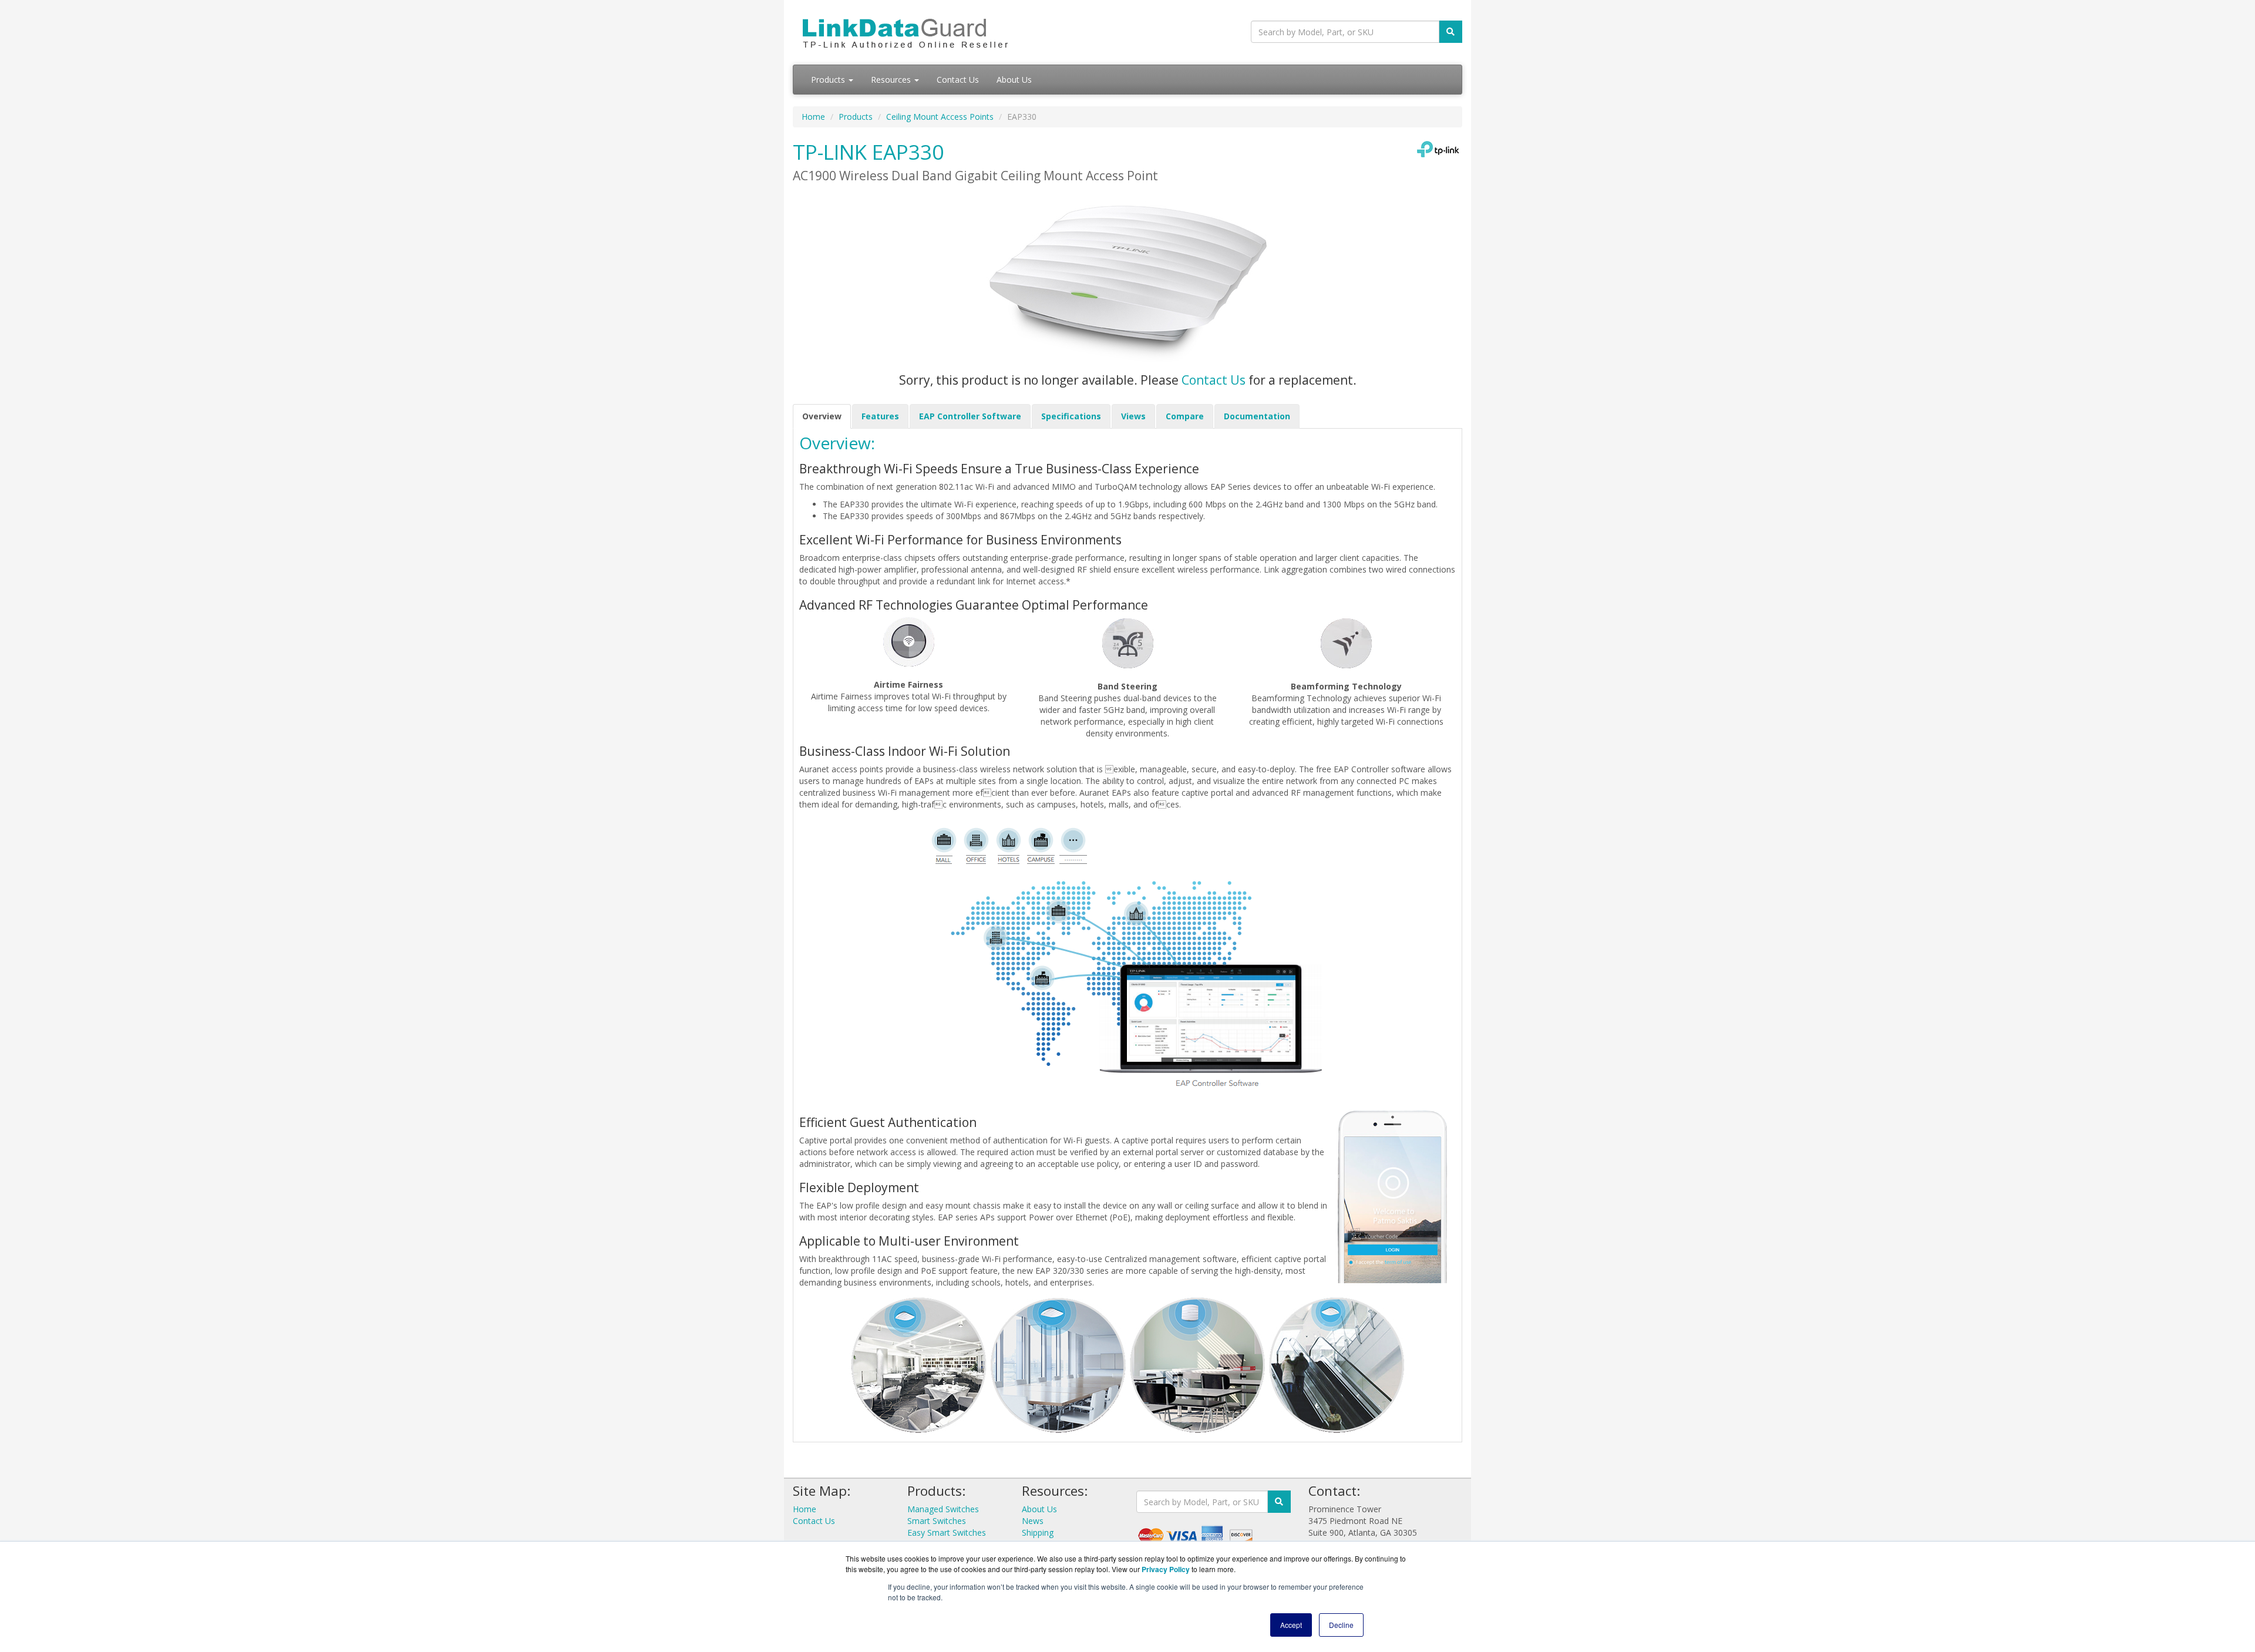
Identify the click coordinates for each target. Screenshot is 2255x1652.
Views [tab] (1133, 416)
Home (813, 117)
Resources (892, 80)
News (1033, 1521)
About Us (1014, 80)
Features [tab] (880, 416)
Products (829, 80)
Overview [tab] (822, 416)
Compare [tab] (1185, 416)
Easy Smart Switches (947, 1532)
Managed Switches (943, 1509)
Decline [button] (1341, 1625)
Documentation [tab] (1257, 416)
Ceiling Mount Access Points (940, 117)
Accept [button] (1291, 1625)
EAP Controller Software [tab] (970, 416)
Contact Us (958, 80)
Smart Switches (937, 1521)
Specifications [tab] (1071, 416)
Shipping (1038, 1532)
